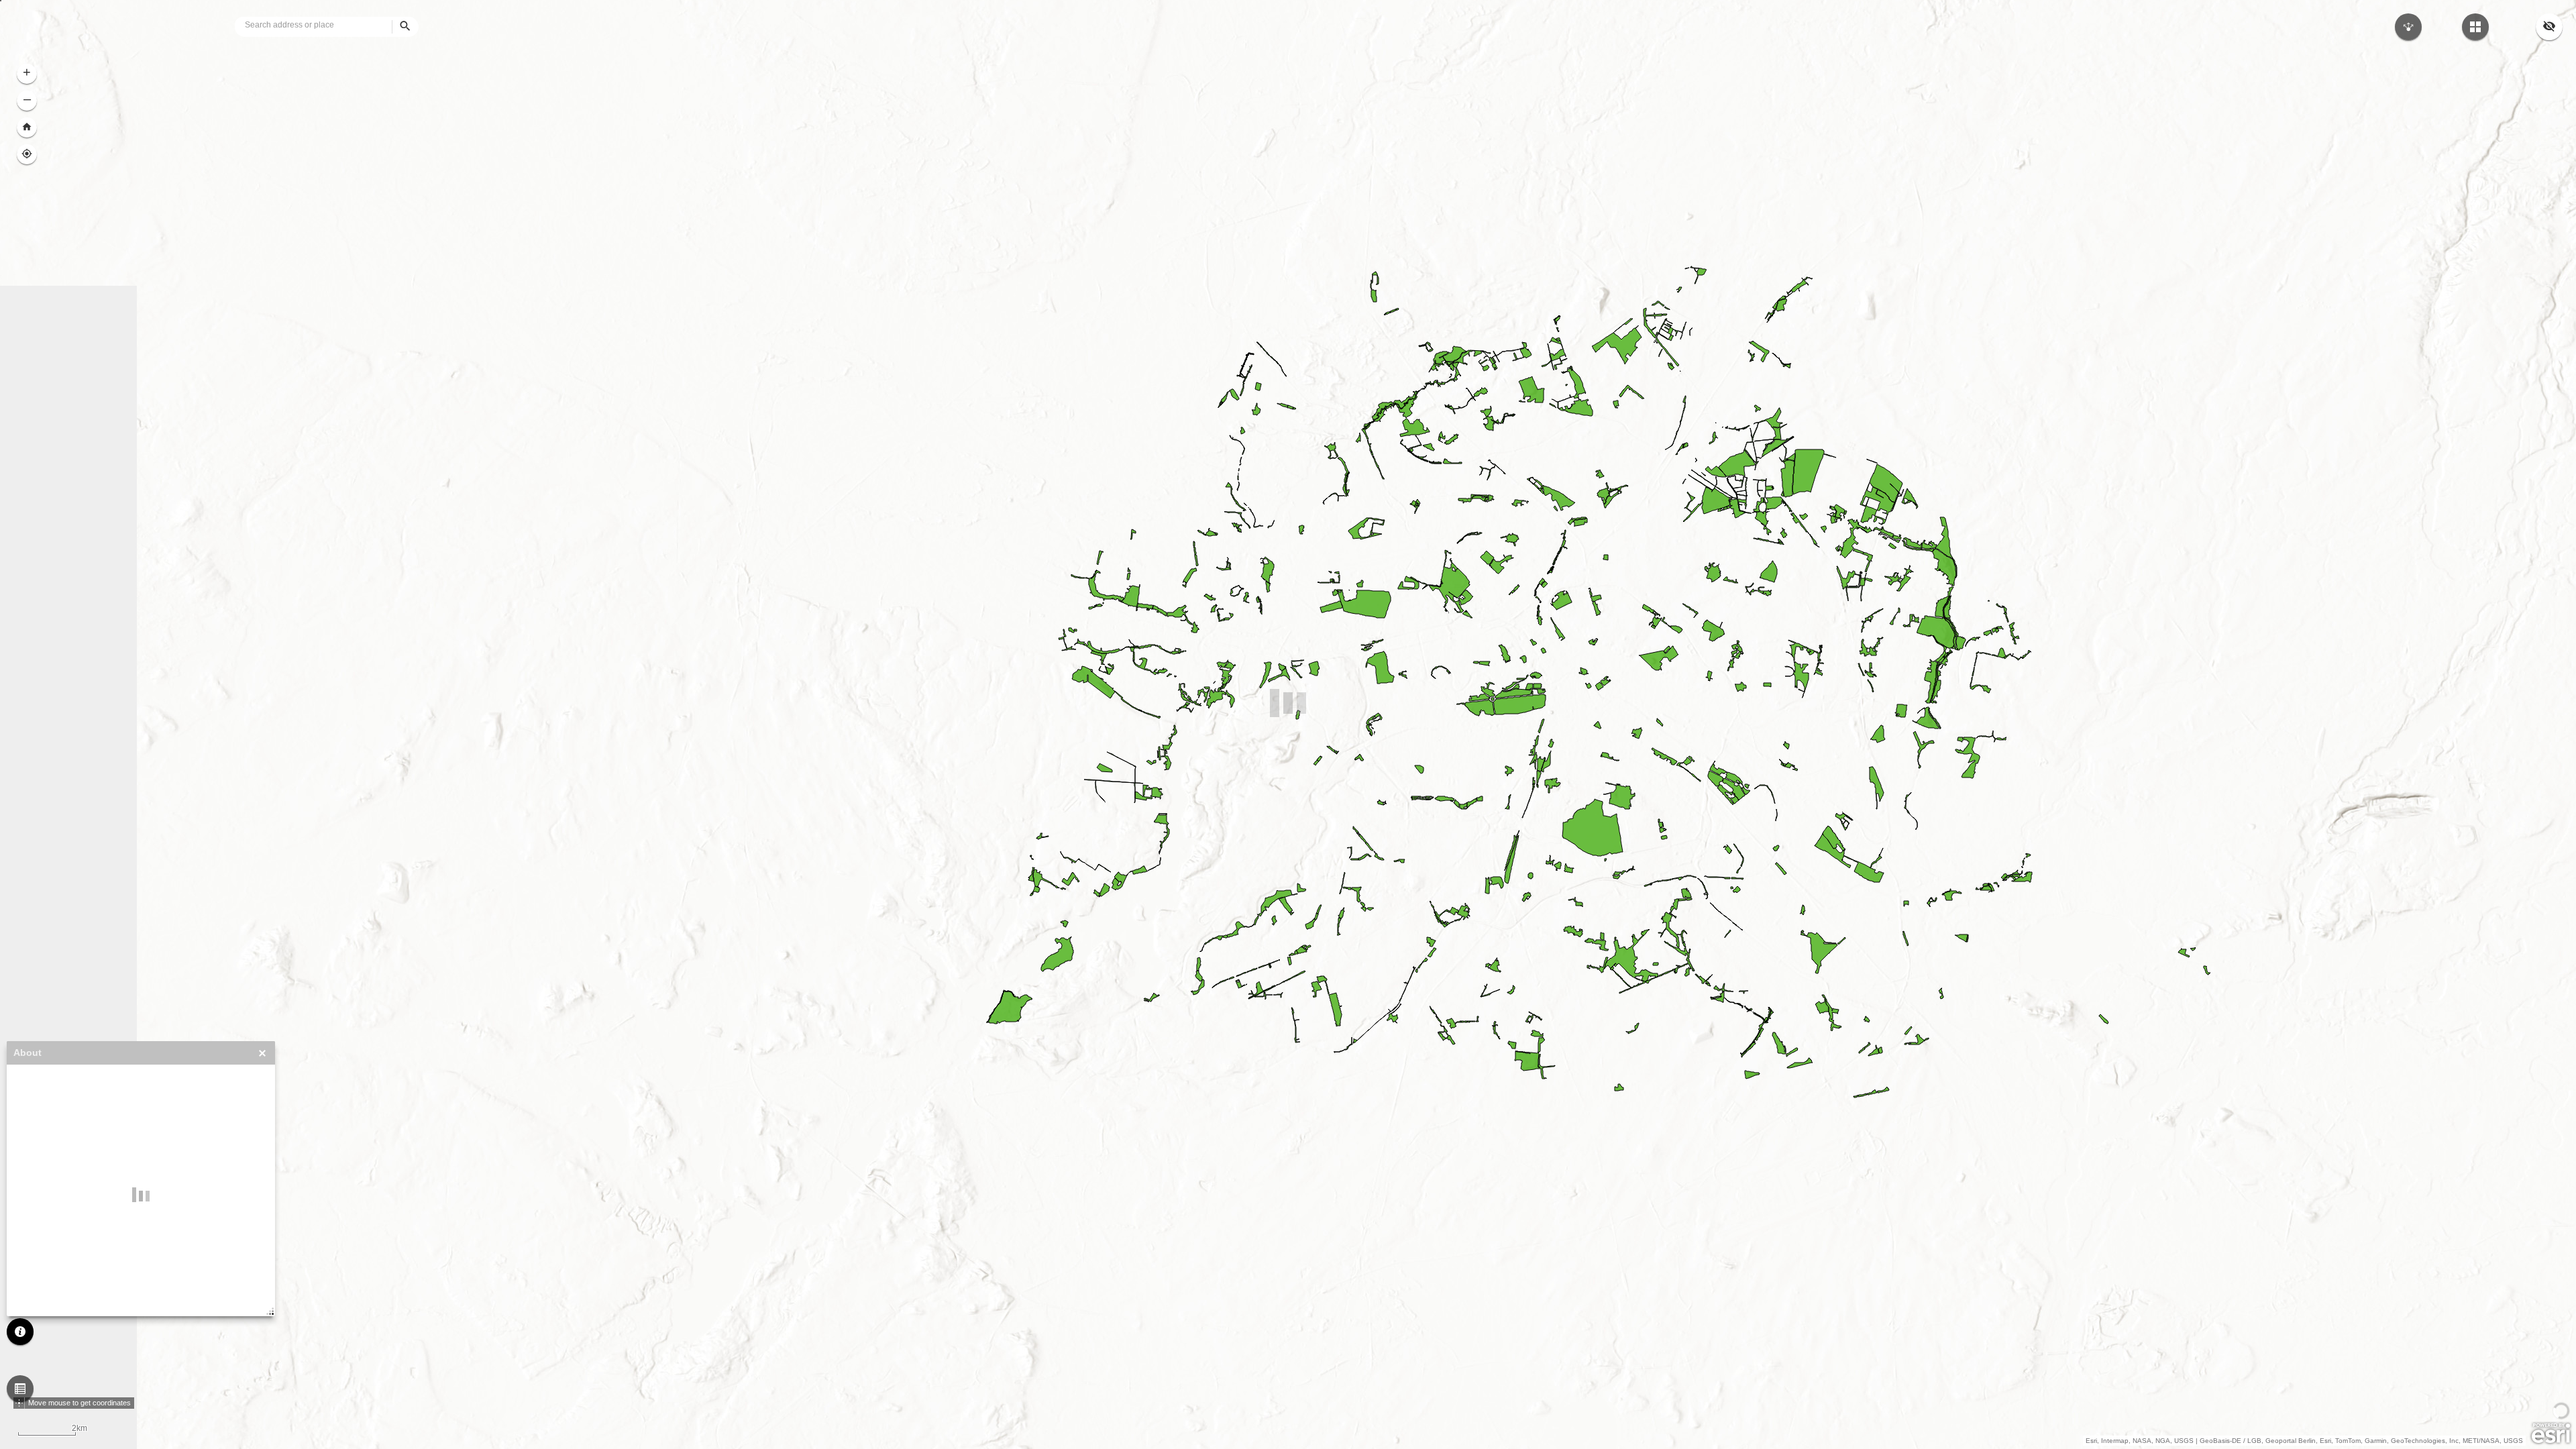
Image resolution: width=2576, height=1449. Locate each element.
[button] (20, 1389)
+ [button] (27, 72)
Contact (30, 1189)
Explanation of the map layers (70, 1170)
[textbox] (333, 25)
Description (37, 1161)
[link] (42, 27)
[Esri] (2551, 1434)
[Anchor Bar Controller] (1288, 1429)
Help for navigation (51, 1179)
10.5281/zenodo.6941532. (64, 1293)
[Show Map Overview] (2549, 27)
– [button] (27, 99)
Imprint (29, 1198)
